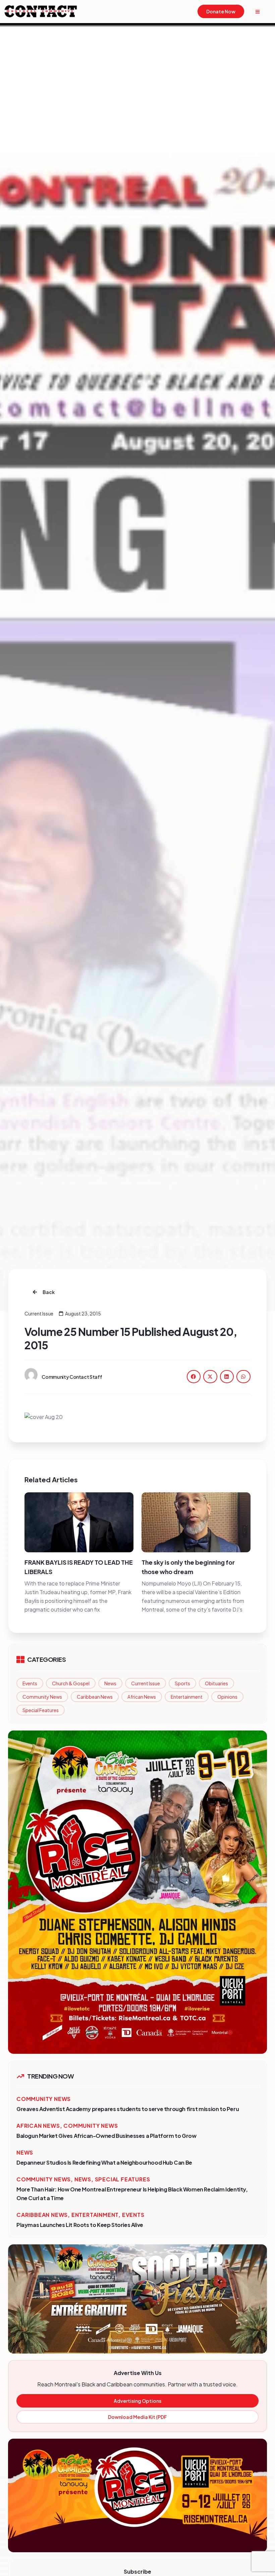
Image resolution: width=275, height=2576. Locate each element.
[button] (194, 1377)
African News (142, 1697)
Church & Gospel (71, 1683)
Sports (182, 1683)
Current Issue (146, 1683)
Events (30, 1683)
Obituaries (216, 1683)
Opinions (227, 1697)
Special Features (41, 1710)
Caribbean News (95, 1697)
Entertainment (187, 1697)
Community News (42, 1697)
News (110, 1683)
